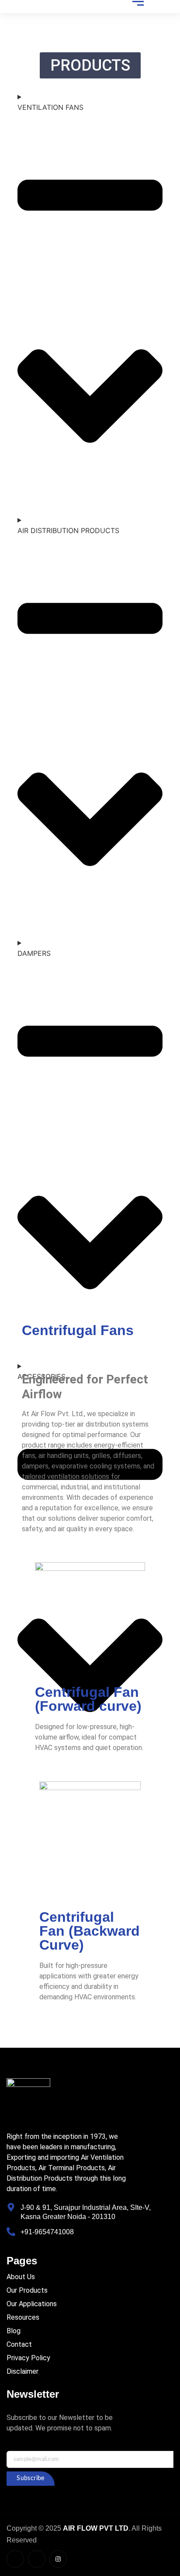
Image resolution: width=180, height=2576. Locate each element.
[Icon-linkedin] (37, 2559)
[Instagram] (58, 2559)
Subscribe (31, 2478)
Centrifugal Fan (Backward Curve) (90, 1931)
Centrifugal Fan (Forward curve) (88, 1699)
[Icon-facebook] (15, 2559)
